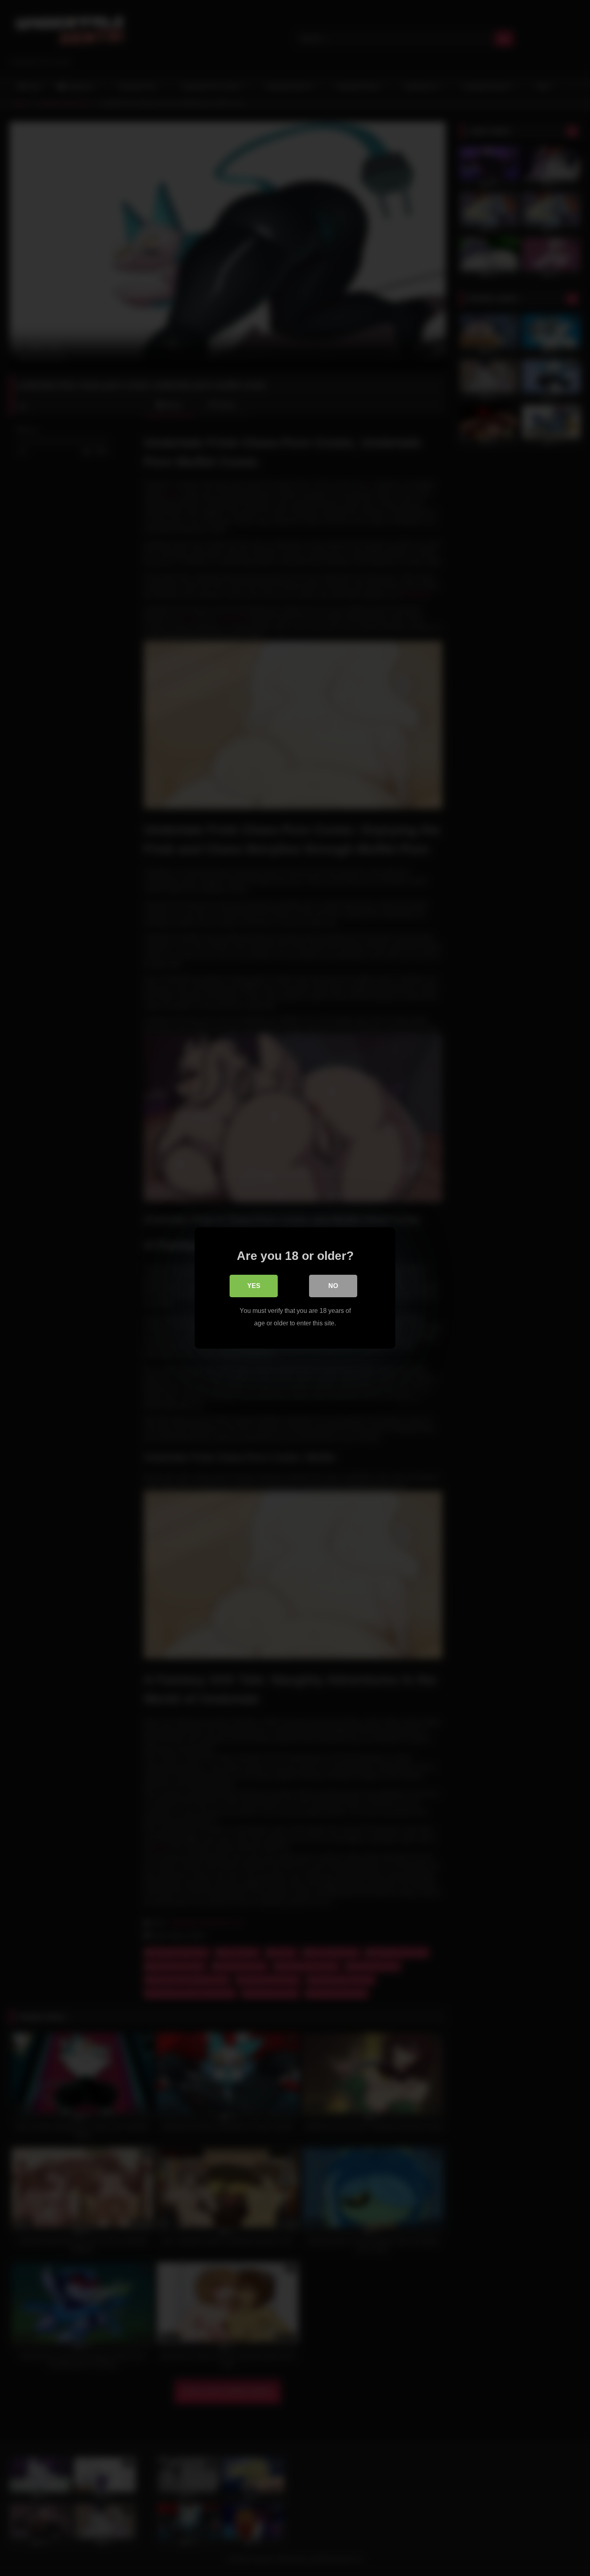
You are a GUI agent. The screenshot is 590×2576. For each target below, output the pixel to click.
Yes (254, 1286)
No (333, 1286)
